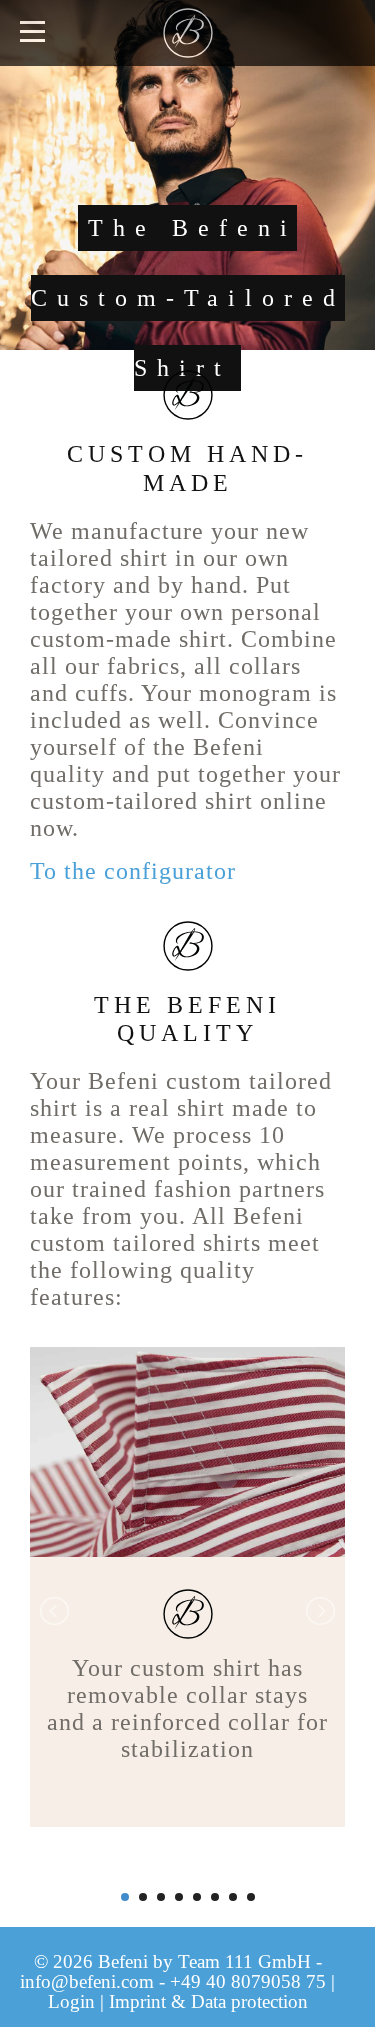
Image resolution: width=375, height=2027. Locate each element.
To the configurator (133, 871)
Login (71, 2001)
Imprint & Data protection (208, 2001)
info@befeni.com (87, 1981)
